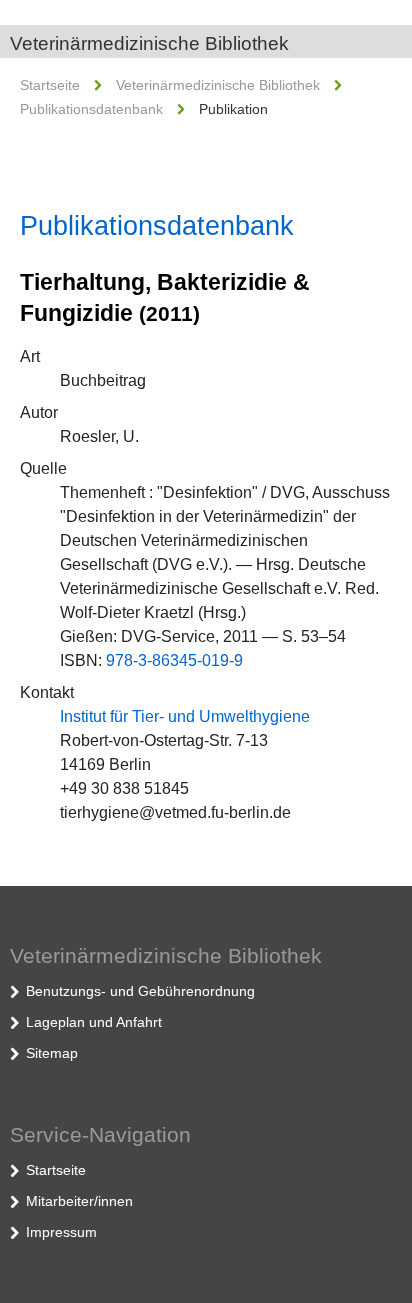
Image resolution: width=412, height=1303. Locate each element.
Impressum (61, 1232)
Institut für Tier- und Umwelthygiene (185, 716)
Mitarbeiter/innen (79, 1201)
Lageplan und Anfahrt (94, 1022)
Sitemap (52, 1053)
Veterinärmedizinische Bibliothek (149, 43)
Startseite (50, 85)
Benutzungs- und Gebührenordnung (140, 991)
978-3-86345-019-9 (174, 660)
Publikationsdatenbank (91, 109)
